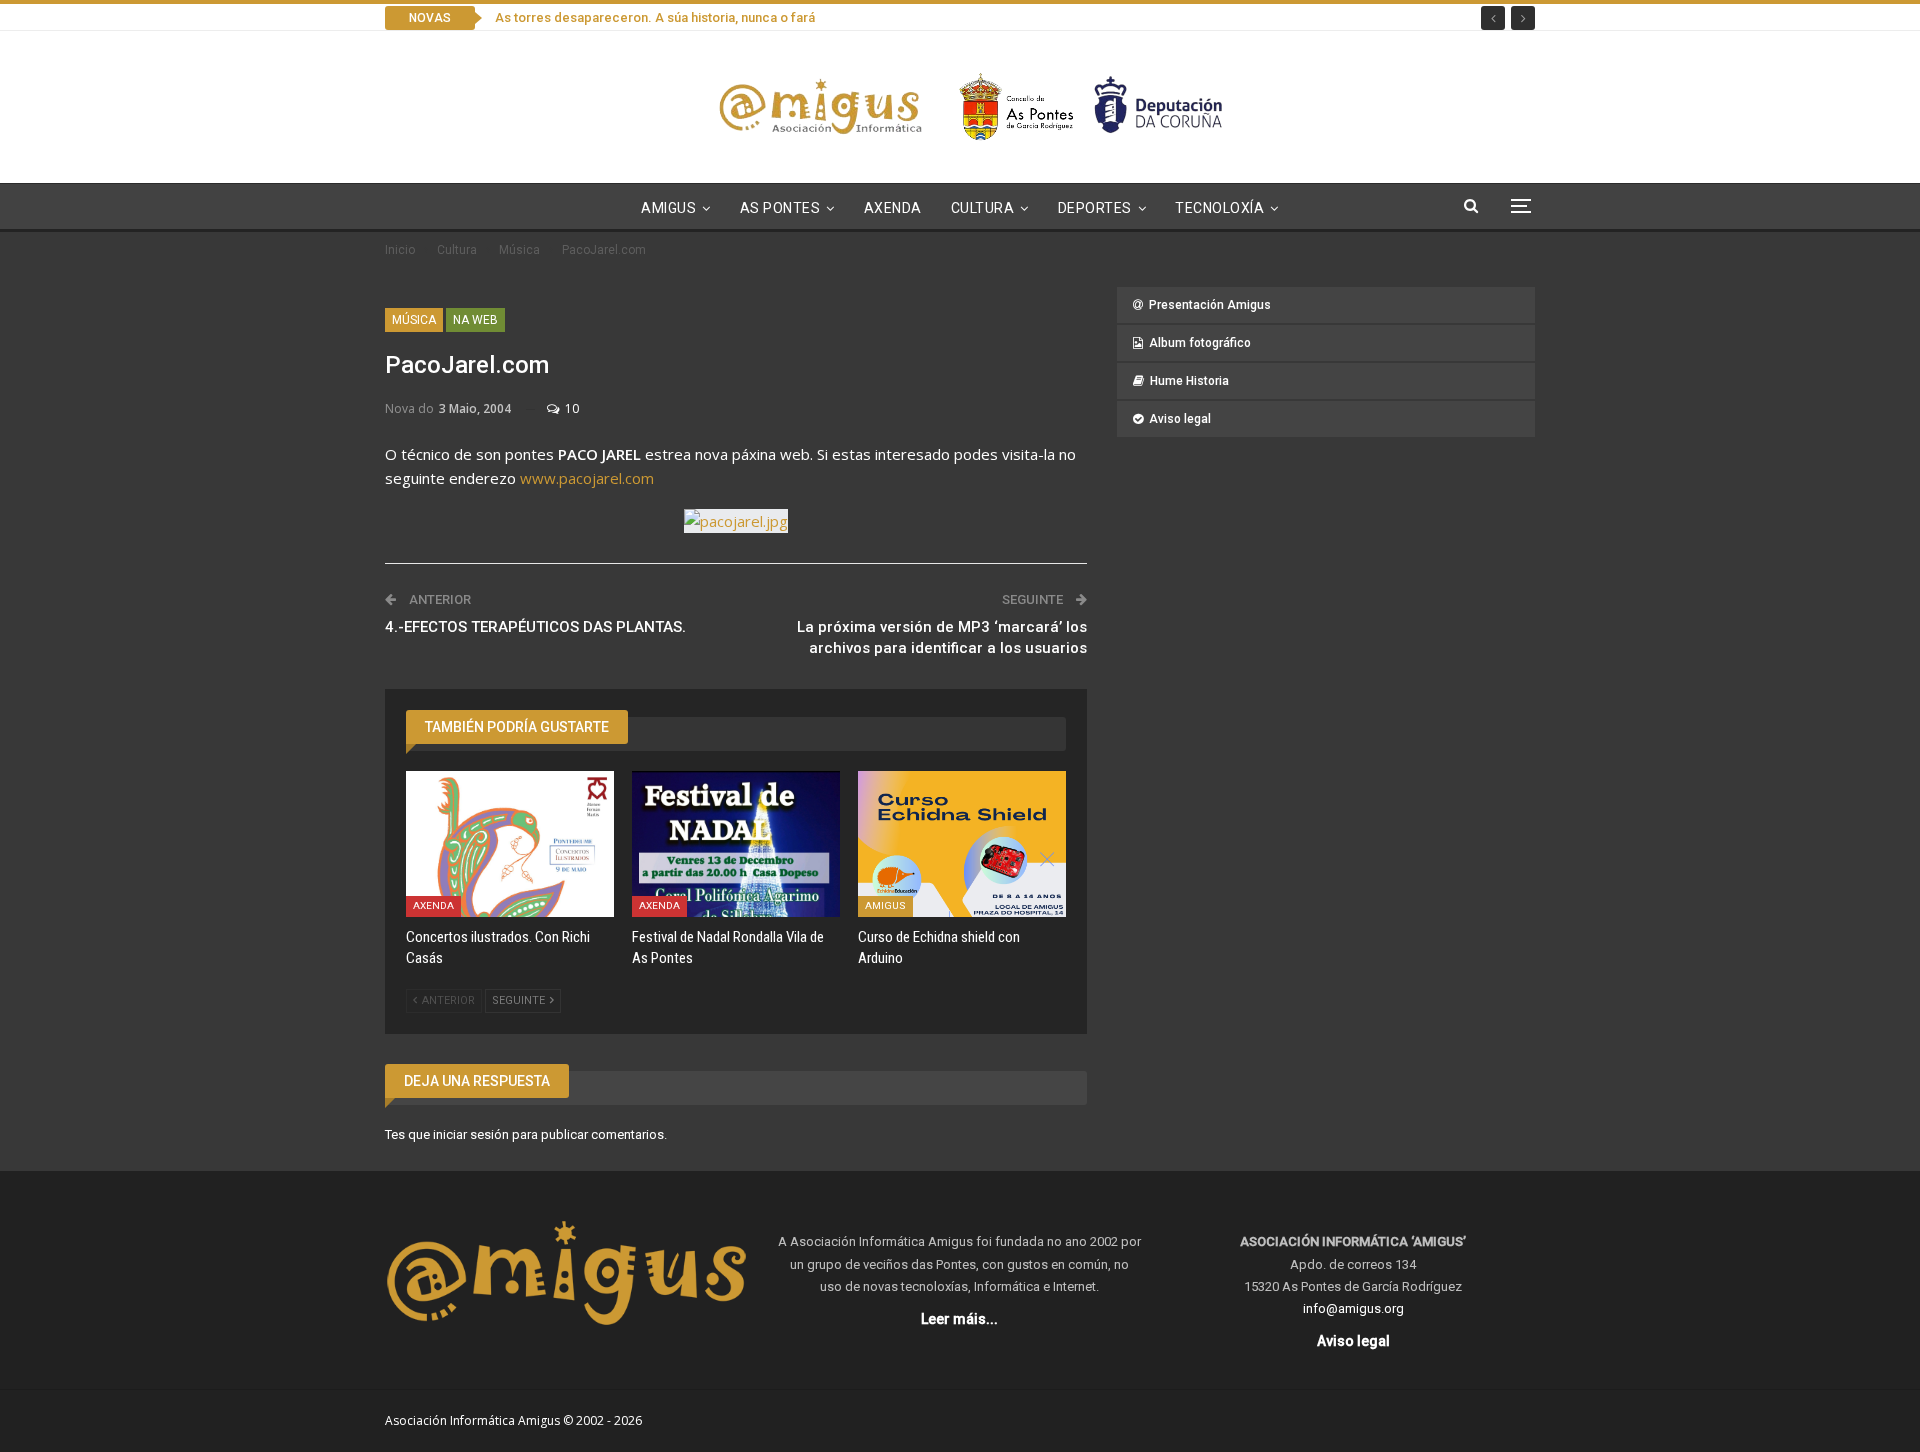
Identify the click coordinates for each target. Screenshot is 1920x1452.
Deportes (1095, 208)
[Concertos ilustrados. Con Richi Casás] (510, 844)
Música (414, 320)
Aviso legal (1180, 419)
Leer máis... (959, 1319)
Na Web (475, 320)
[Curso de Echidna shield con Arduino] (962, 844)
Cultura (983, 208)
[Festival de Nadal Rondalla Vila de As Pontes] (736, 844)
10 (570, 408)
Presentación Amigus (1210, 305)
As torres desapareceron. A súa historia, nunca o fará (655, 17)
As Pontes (780, 208)
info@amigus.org (1353, 1308)
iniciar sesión (471, 1134)
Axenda (893, 208)
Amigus (668, 208)
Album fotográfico (1200, 343)
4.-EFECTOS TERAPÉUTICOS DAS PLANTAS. (535, 627)
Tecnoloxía (1219, 208)
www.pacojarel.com (587, 478)
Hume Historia (1189, 381)
